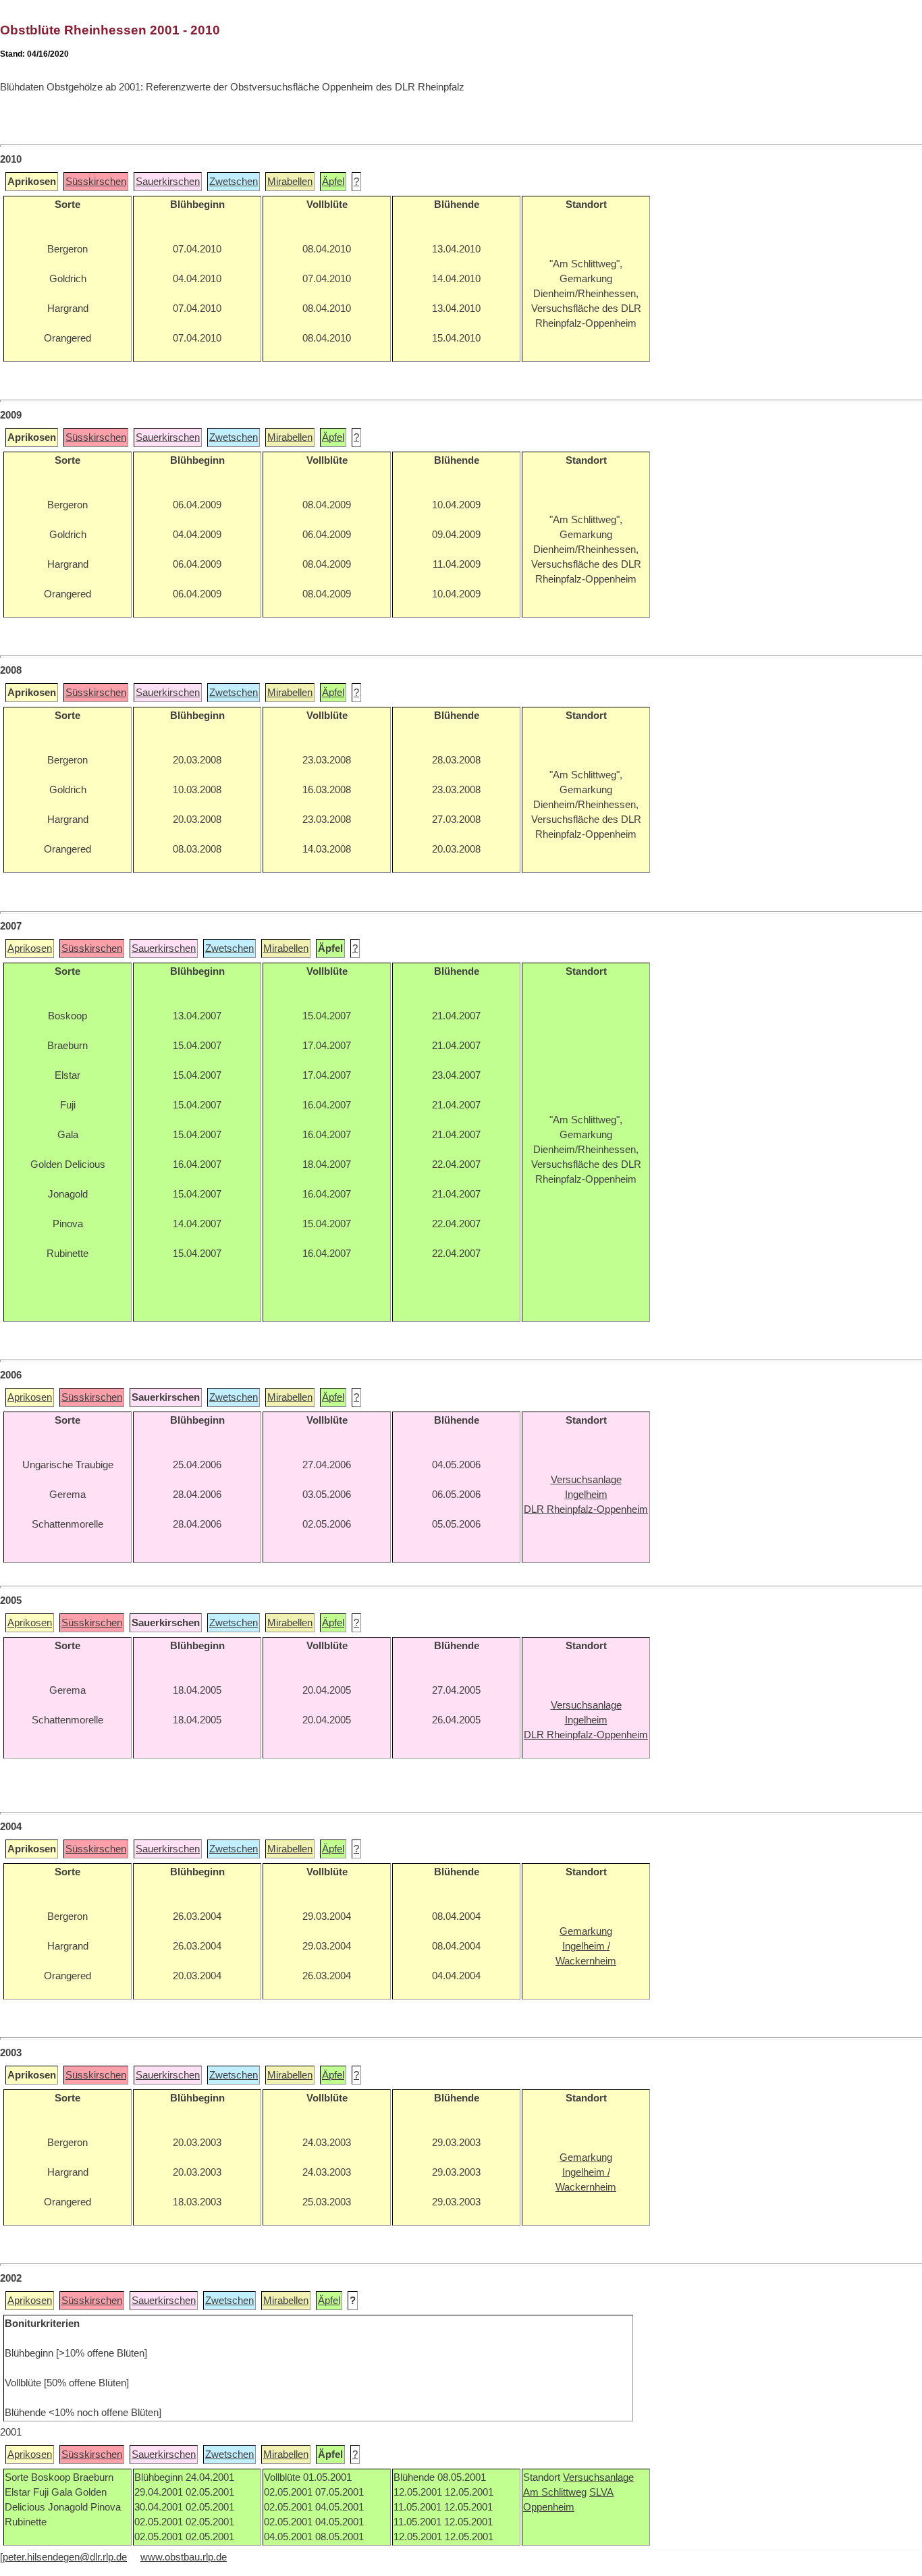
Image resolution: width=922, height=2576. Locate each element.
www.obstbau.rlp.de (184, 2557)
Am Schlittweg (555, 2492)
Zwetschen (234, 182)
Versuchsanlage (598, 2477)
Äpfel (333, 182)
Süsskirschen (96, 182)
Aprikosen (30, 948)
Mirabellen (290, 182)
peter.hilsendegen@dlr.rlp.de (65, 2557)
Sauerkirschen (168, 182)
